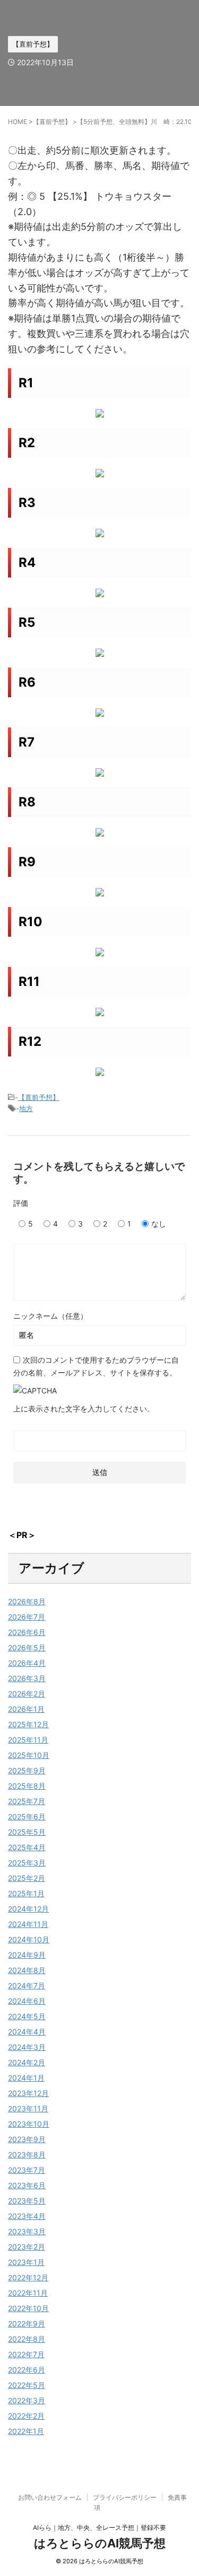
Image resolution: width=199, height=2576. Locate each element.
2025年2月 (27, 1878)
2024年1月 (26, 2078)
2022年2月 (26, 2416)
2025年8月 (27, 1786)
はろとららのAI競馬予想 (100, 2543)
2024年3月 (27, 2047)
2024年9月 (27, 1955)
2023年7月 (27, 2170)
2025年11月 (28, 1740)
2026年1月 (26, 1709)
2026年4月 (27, 1663)
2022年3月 (27, 2400)
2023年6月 (27, 2185)
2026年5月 (27, 1647)
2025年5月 (27, 1832)
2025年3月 (27, 1863)
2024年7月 (27, 1986)
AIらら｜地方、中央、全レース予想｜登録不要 (99, 2528)
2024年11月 (28, 1924)
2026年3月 (27, 1678)
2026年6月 (27, 1632)
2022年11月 (28, 2293)
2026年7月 (27, 1617)
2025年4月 (27, 1847)
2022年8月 (27, 2339)
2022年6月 (27, 2370)
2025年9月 (27, 1770)
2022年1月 (26, 2431)
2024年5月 (27, 2016)
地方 (26, 1108)
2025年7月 (27, 1801)
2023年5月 (27, 2201)
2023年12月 (28, 2093)
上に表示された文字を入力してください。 (84, 1409)
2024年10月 (29, 1939)
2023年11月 (28, 2108)
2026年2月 (27, 1694)
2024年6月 (27, 2001)
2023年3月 (27, 2231)
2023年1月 (26, 2262)
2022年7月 (26, 2354)
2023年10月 (29, 2124)
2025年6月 (27, 1816)
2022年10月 (28, 2308)
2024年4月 (27, 2032)
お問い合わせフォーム (50, 2497)
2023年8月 (27, 2155)
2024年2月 (27, 2062)
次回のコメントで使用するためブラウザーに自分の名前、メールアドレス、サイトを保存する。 (96, 1366)
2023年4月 (27, 2216)
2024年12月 (28, 1909)
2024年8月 (27, 1970)
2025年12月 (28, 1724)
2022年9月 (27, 2324)
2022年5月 (27, 2385)
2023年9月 (27, 2139)
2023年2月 (27, 2247)
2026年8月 (27, 1601)
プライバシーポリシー (125, 2497)
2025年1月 (26, 1893)
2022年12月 (28, 2277)
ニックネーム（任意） (50, 1316)
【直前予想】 (39, 1097)
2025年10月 (29, 1755)
